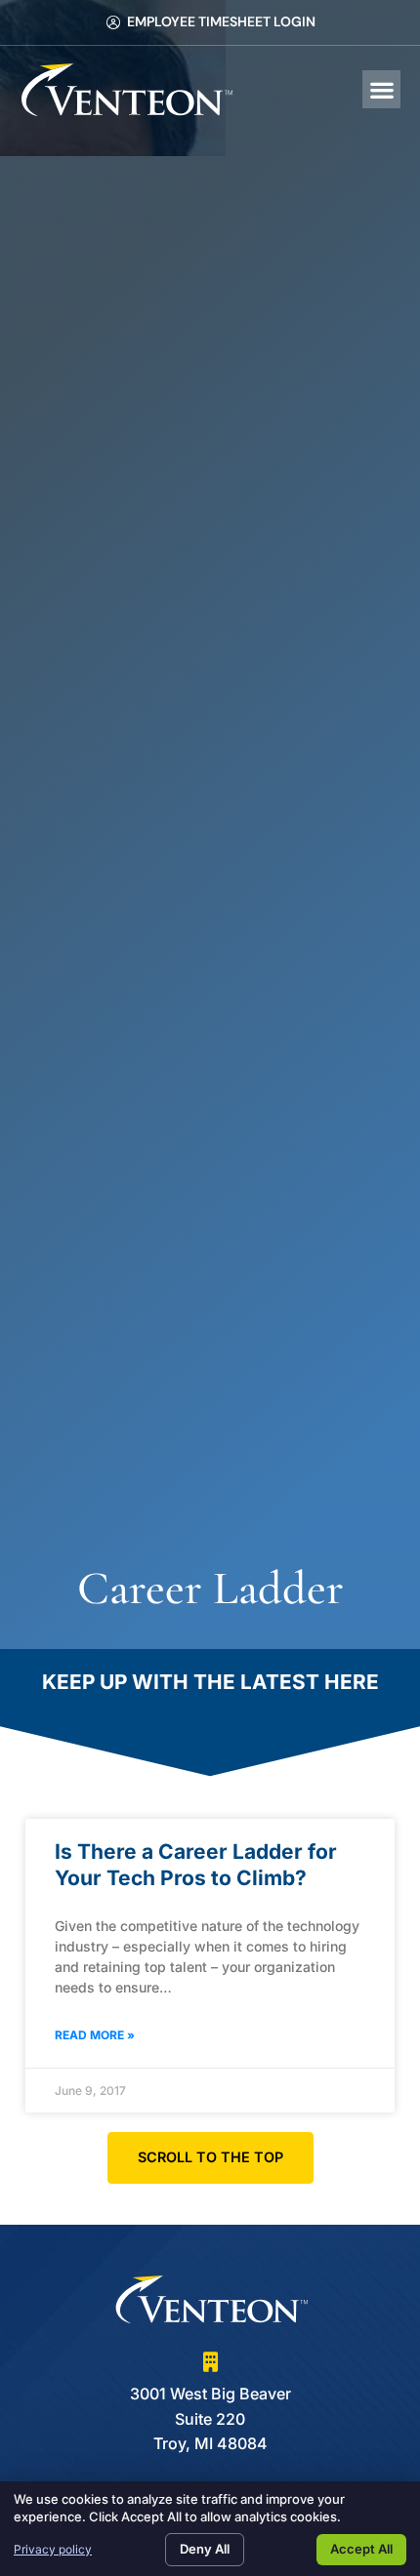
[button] (381, 89)
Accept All (361, 2549)
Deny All (205, 2549)
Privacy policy (53, 2549)
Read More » (95, 2035)
